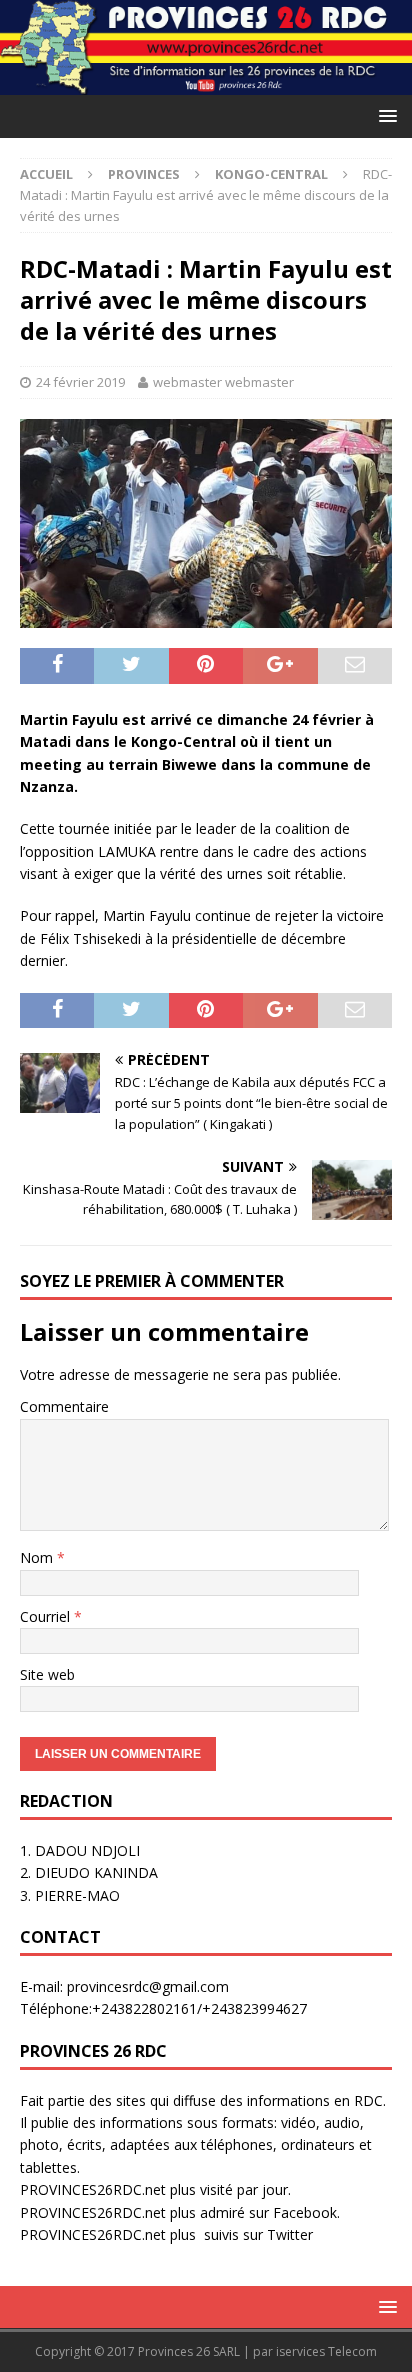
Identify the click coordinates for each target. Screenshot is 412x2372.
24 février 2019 (80, 382)
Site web (47, 1674)
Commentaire (64, 1406)
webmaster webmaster (223, 382)
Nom (38, 1557)
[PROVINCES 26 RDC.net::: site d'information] (206, 83)
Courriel (47, 1616)
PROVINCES (144, 174)
